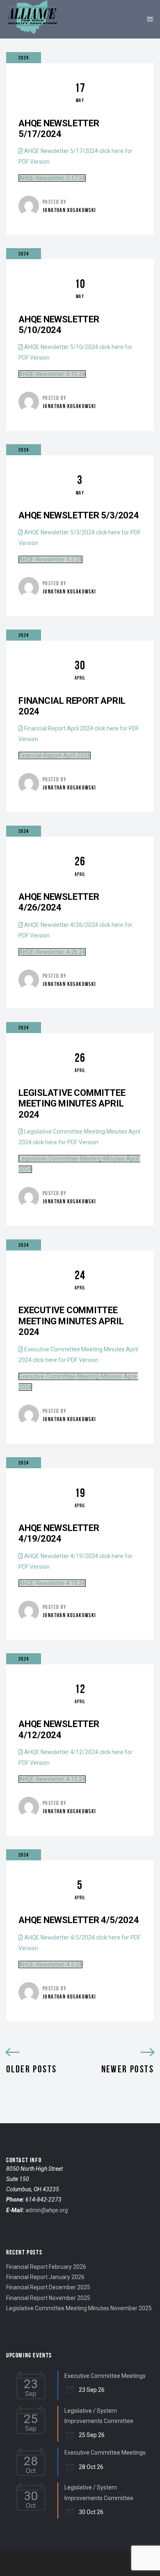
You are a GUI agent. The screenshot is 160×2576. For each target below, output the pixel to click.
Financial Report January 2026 (45, 2277)
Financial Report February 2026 (46, 2267)
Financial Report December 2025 (48, 2287)
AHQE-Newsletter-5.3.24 (50, 559)
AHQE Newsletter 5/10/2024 (59, 325)
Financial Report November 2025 (48, 2298)
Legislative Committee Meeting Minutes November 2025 (79, 2308)
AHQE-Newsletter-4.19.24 (52, 1583)
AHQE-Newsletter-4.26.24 (52, 952)
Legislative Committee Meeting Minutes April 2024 (72, 1104)
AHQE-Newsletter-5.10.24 (52, 374)
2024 (24, 58)
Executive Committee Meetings (105, 2376)
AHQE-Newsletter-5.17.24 (52, 178)
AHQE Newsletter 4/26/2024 (59, 902)
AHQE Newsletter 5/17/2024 (59, 129)
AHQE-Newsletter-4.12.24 (52, 1779)
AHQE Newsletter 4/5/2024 (79, 1920)
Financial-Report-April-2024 (55, 755)
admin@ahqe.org (47, 2210)
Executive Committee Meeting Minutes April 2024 (71, 1321)
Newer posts (128, 2069)
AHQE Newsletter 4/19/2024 (59, 1533)
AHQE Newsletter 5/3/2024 (79, 515)
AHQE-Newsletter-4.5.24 (50, 1965)
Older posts (31, 2069)
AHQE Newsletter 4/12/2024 (59, 1729)
